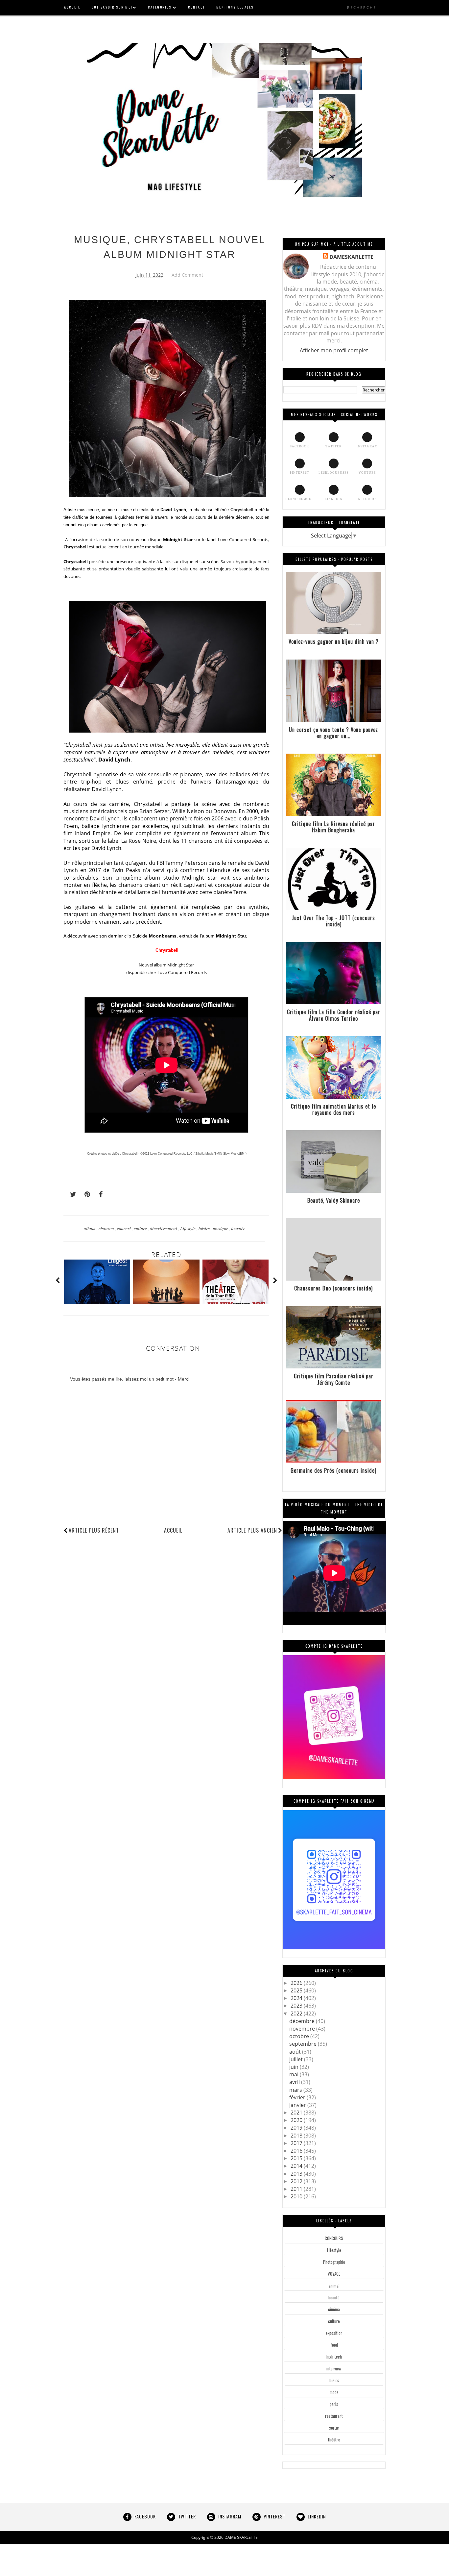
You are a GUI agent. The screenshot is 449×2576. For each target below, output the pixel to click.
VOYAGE (334, 2274)
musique (221, 1228)
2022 (297, 2013)
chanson (107, 1228)
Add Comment (187, 275)
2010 (297, 2196)
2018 (297, 2136)
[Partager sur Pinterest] (84, 1194)
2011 (297, 2189)
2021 (297, 2113)
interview (334, 2368)
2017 (297, 2143)
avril (295, 2082)
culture (141, 1228)
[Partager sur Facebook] (99, 1194)
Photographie (334, 2262)
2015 (297, 2158)
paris (334, 2404)
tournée (238, 1228)
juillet (297, 2059)
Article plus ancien (252, 1530)
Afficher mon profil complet (334, 350)
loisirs (205, 1228)
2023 (297, 2006)
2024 (297, 1998)
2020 (297, 2120)
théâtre (334, 2439)
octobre (300, 2036)
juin (295, 2067)
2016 (297, 2151)
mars (296, 2090)
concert (124, 1228)
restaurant (334, 2416)
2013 (297, 2174)
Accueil (173, 1530)
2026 (297, 1983)
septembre (304, 2044)
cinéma (334, 2309)
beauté (334, 2297)
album (90, 1228)
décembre (303, 2021)
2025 (297, 1990)
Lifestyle (188, 1228)
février (298, 2097)
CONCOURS (334, 2238)
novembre (303, 2029)
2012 (297, 2181)
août (296, 2052)
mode (334, 2392)
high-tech (334, 2357)
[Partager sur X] (70, 1194)
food (334, 2345)
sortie (334, 2428)
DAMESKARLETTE (351, 257)
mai (295, 2074)
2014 (297, 2166)
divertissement (164, 1228)
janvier (298, 2105)
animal (334, 2286)
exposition (334, 2333)
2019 (297, 2128)
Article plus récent (94, 1530)
